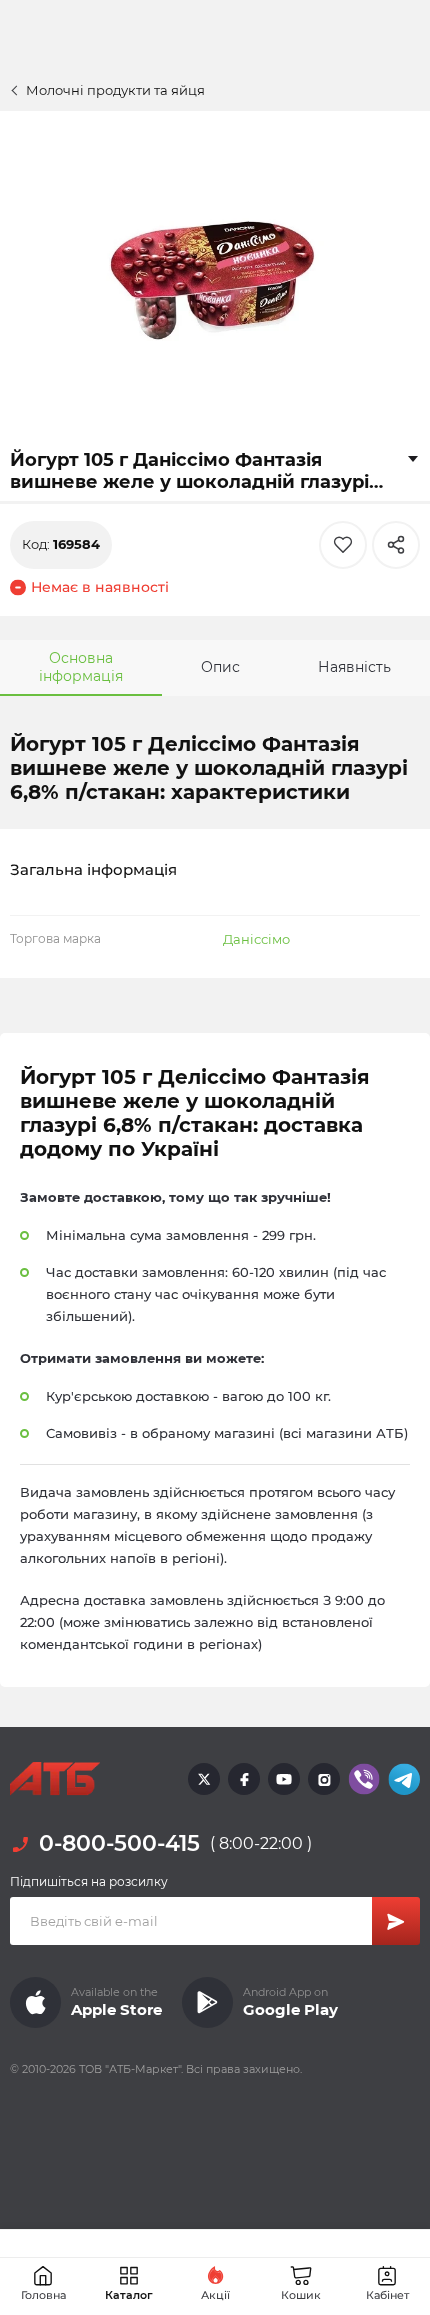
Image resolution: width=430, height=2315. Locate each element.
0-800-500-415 (119, 1843)
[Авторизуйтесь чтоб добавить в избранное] (343, 545)
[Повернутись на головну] (55, 1779)
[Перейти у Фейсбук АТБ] (244, 1779)
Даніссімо (256, 939)
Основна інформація (81, 667)
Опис (220, 667)
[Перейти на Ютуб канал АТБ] (284, 1779)
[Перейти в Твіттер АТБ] (204, 1779)
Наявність (354, 667)
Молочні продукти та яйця (115, 90)
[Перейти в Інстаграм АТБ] (324, 1779)
